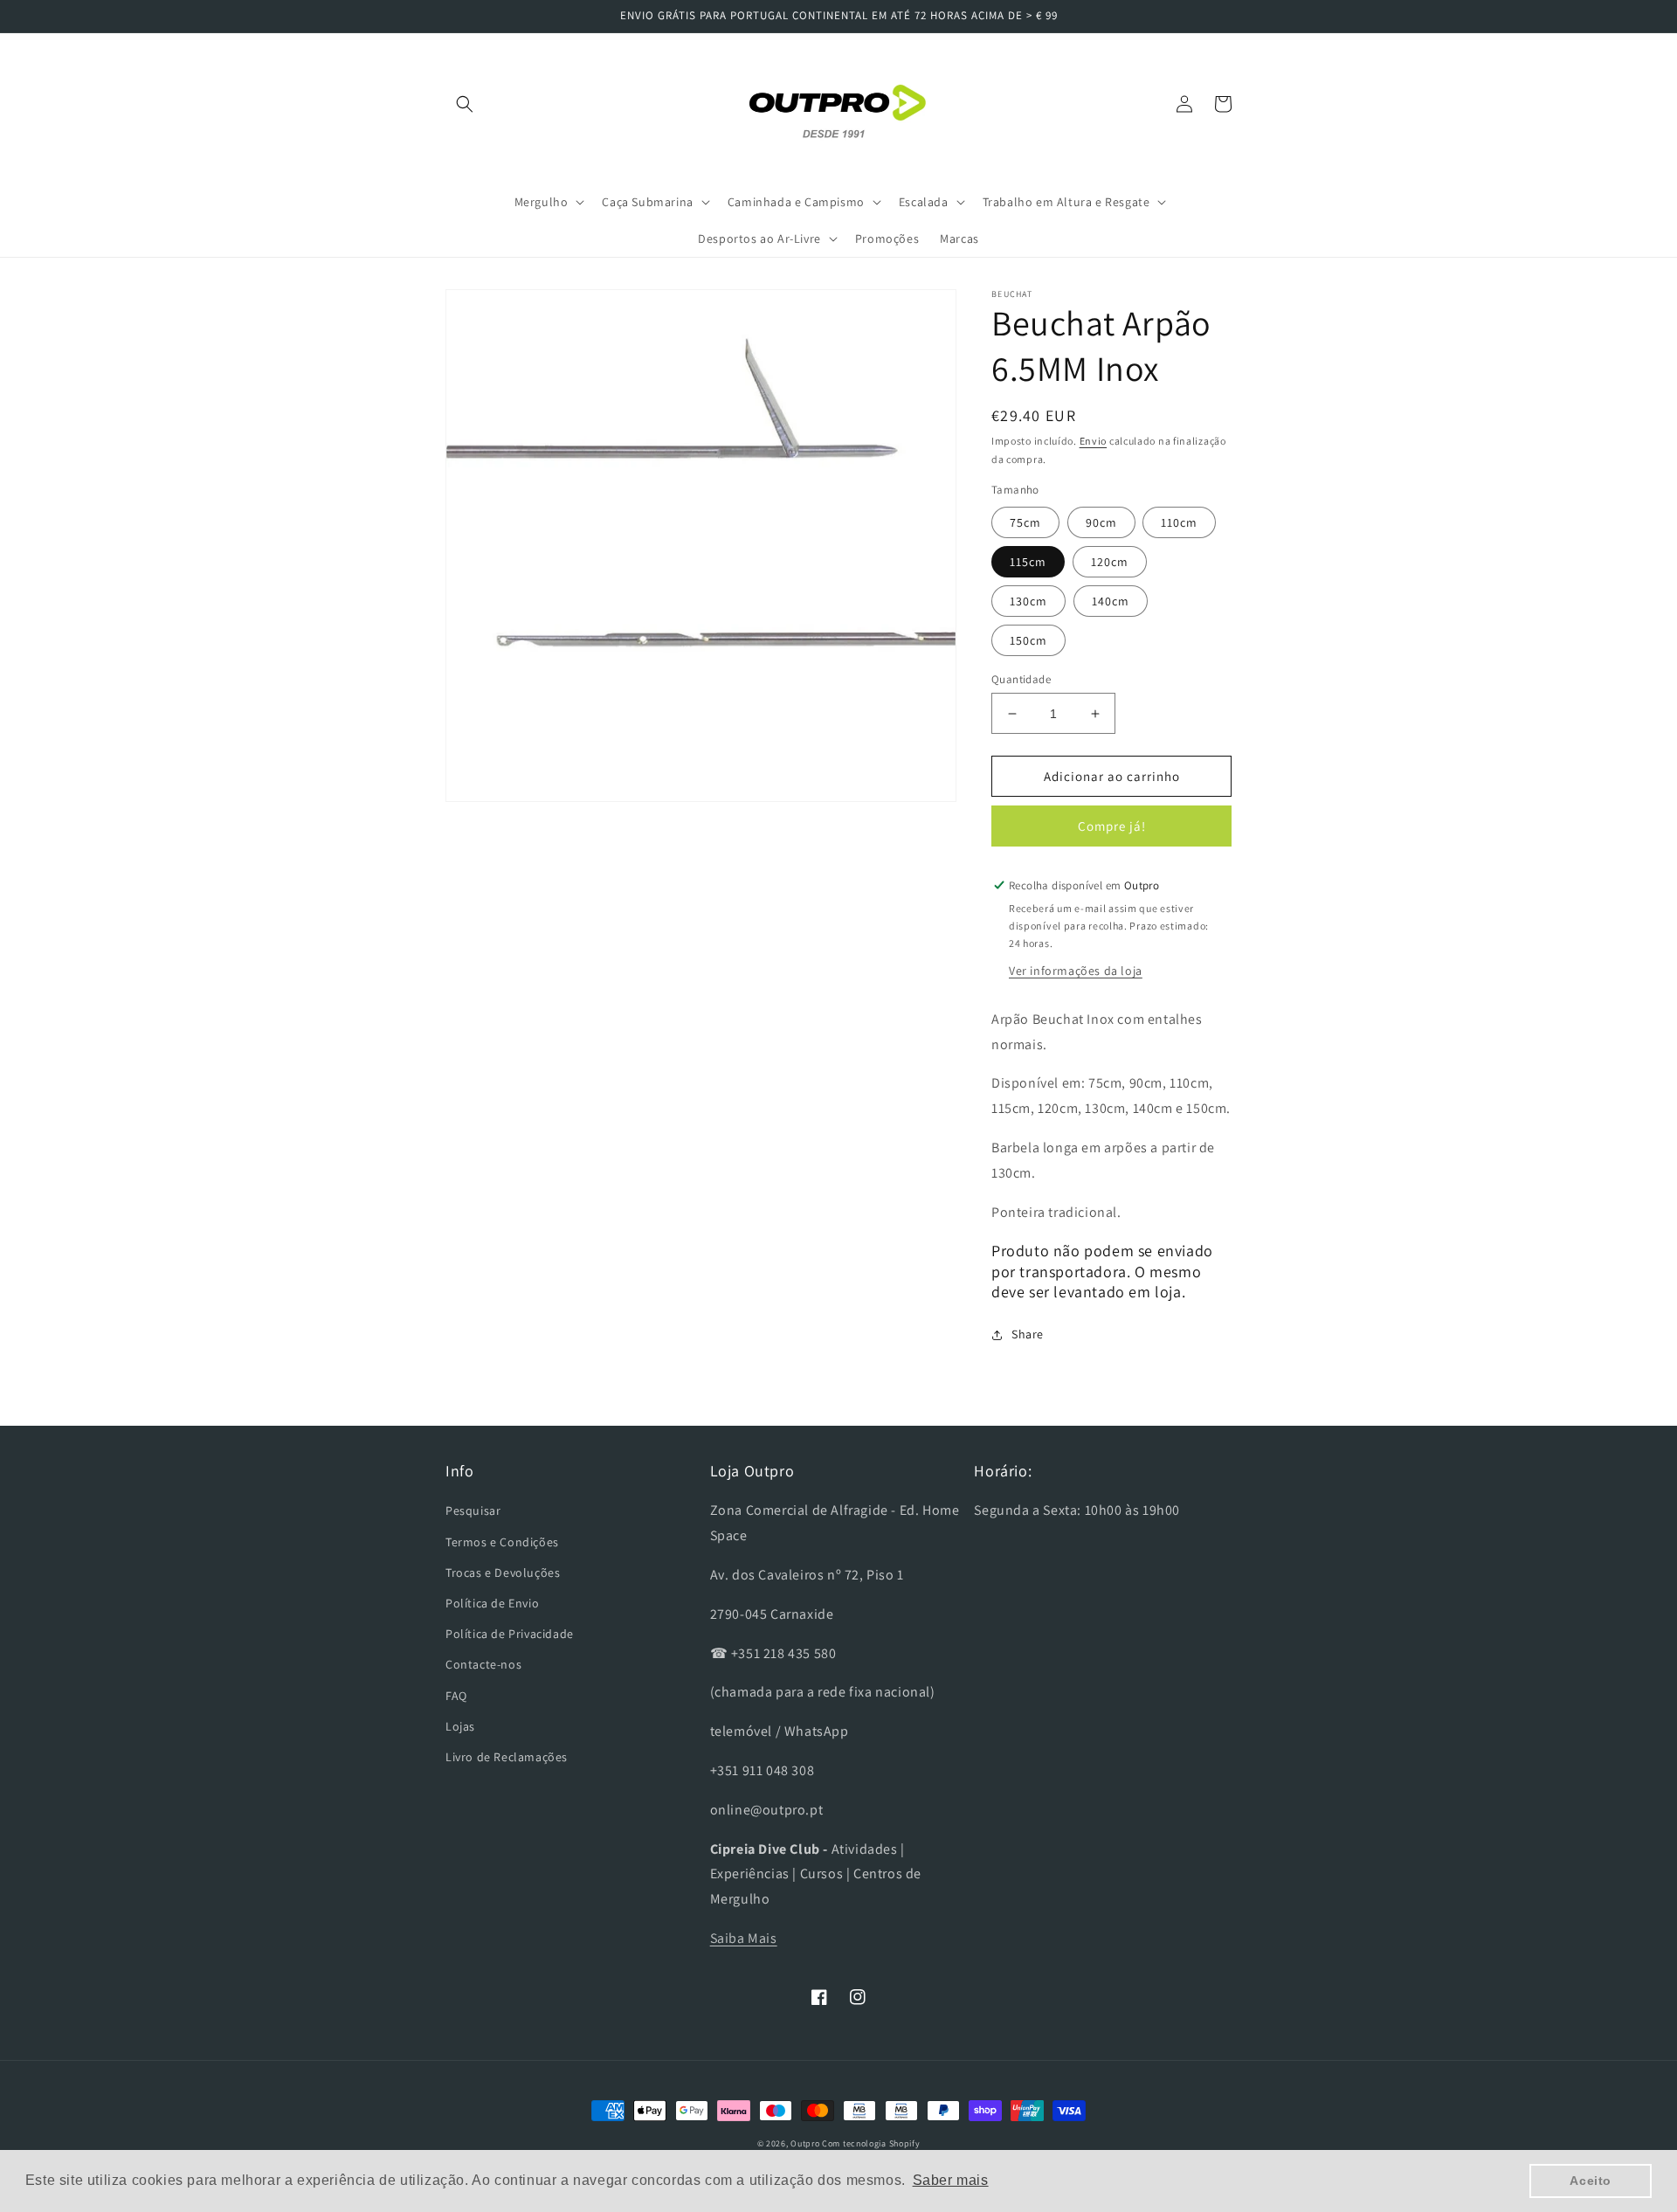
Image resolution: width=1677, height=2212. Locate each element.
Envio (1094, 441)
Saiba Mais (744, 1938)
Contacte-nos (483, 1664)
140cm (1111, 601)
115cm (1028, 562)
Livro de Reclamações (507, 1757)
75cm (1025, 522)
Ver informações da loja (1076, 971)
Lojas (460, 1726)
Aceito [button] (1591, 2181)
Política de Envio (492, 1603)
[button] (465, 104)
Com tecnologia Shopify (871, 2143)
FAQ (456, 1696)
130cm (1028, 601)
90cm (1101, 522)
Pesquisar (473, 1510)
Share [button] (1028, 1334)
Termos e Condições (502, 1542)
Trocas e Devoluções (503, 1573)
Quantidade (1021, 679)
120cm (1110, 562)
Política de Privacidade (510, 1634)
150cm (1028, 640)
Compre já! (1112, 826)
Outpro (805, 2143)
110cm (1179, 522)
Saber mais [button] (951, 2180)
